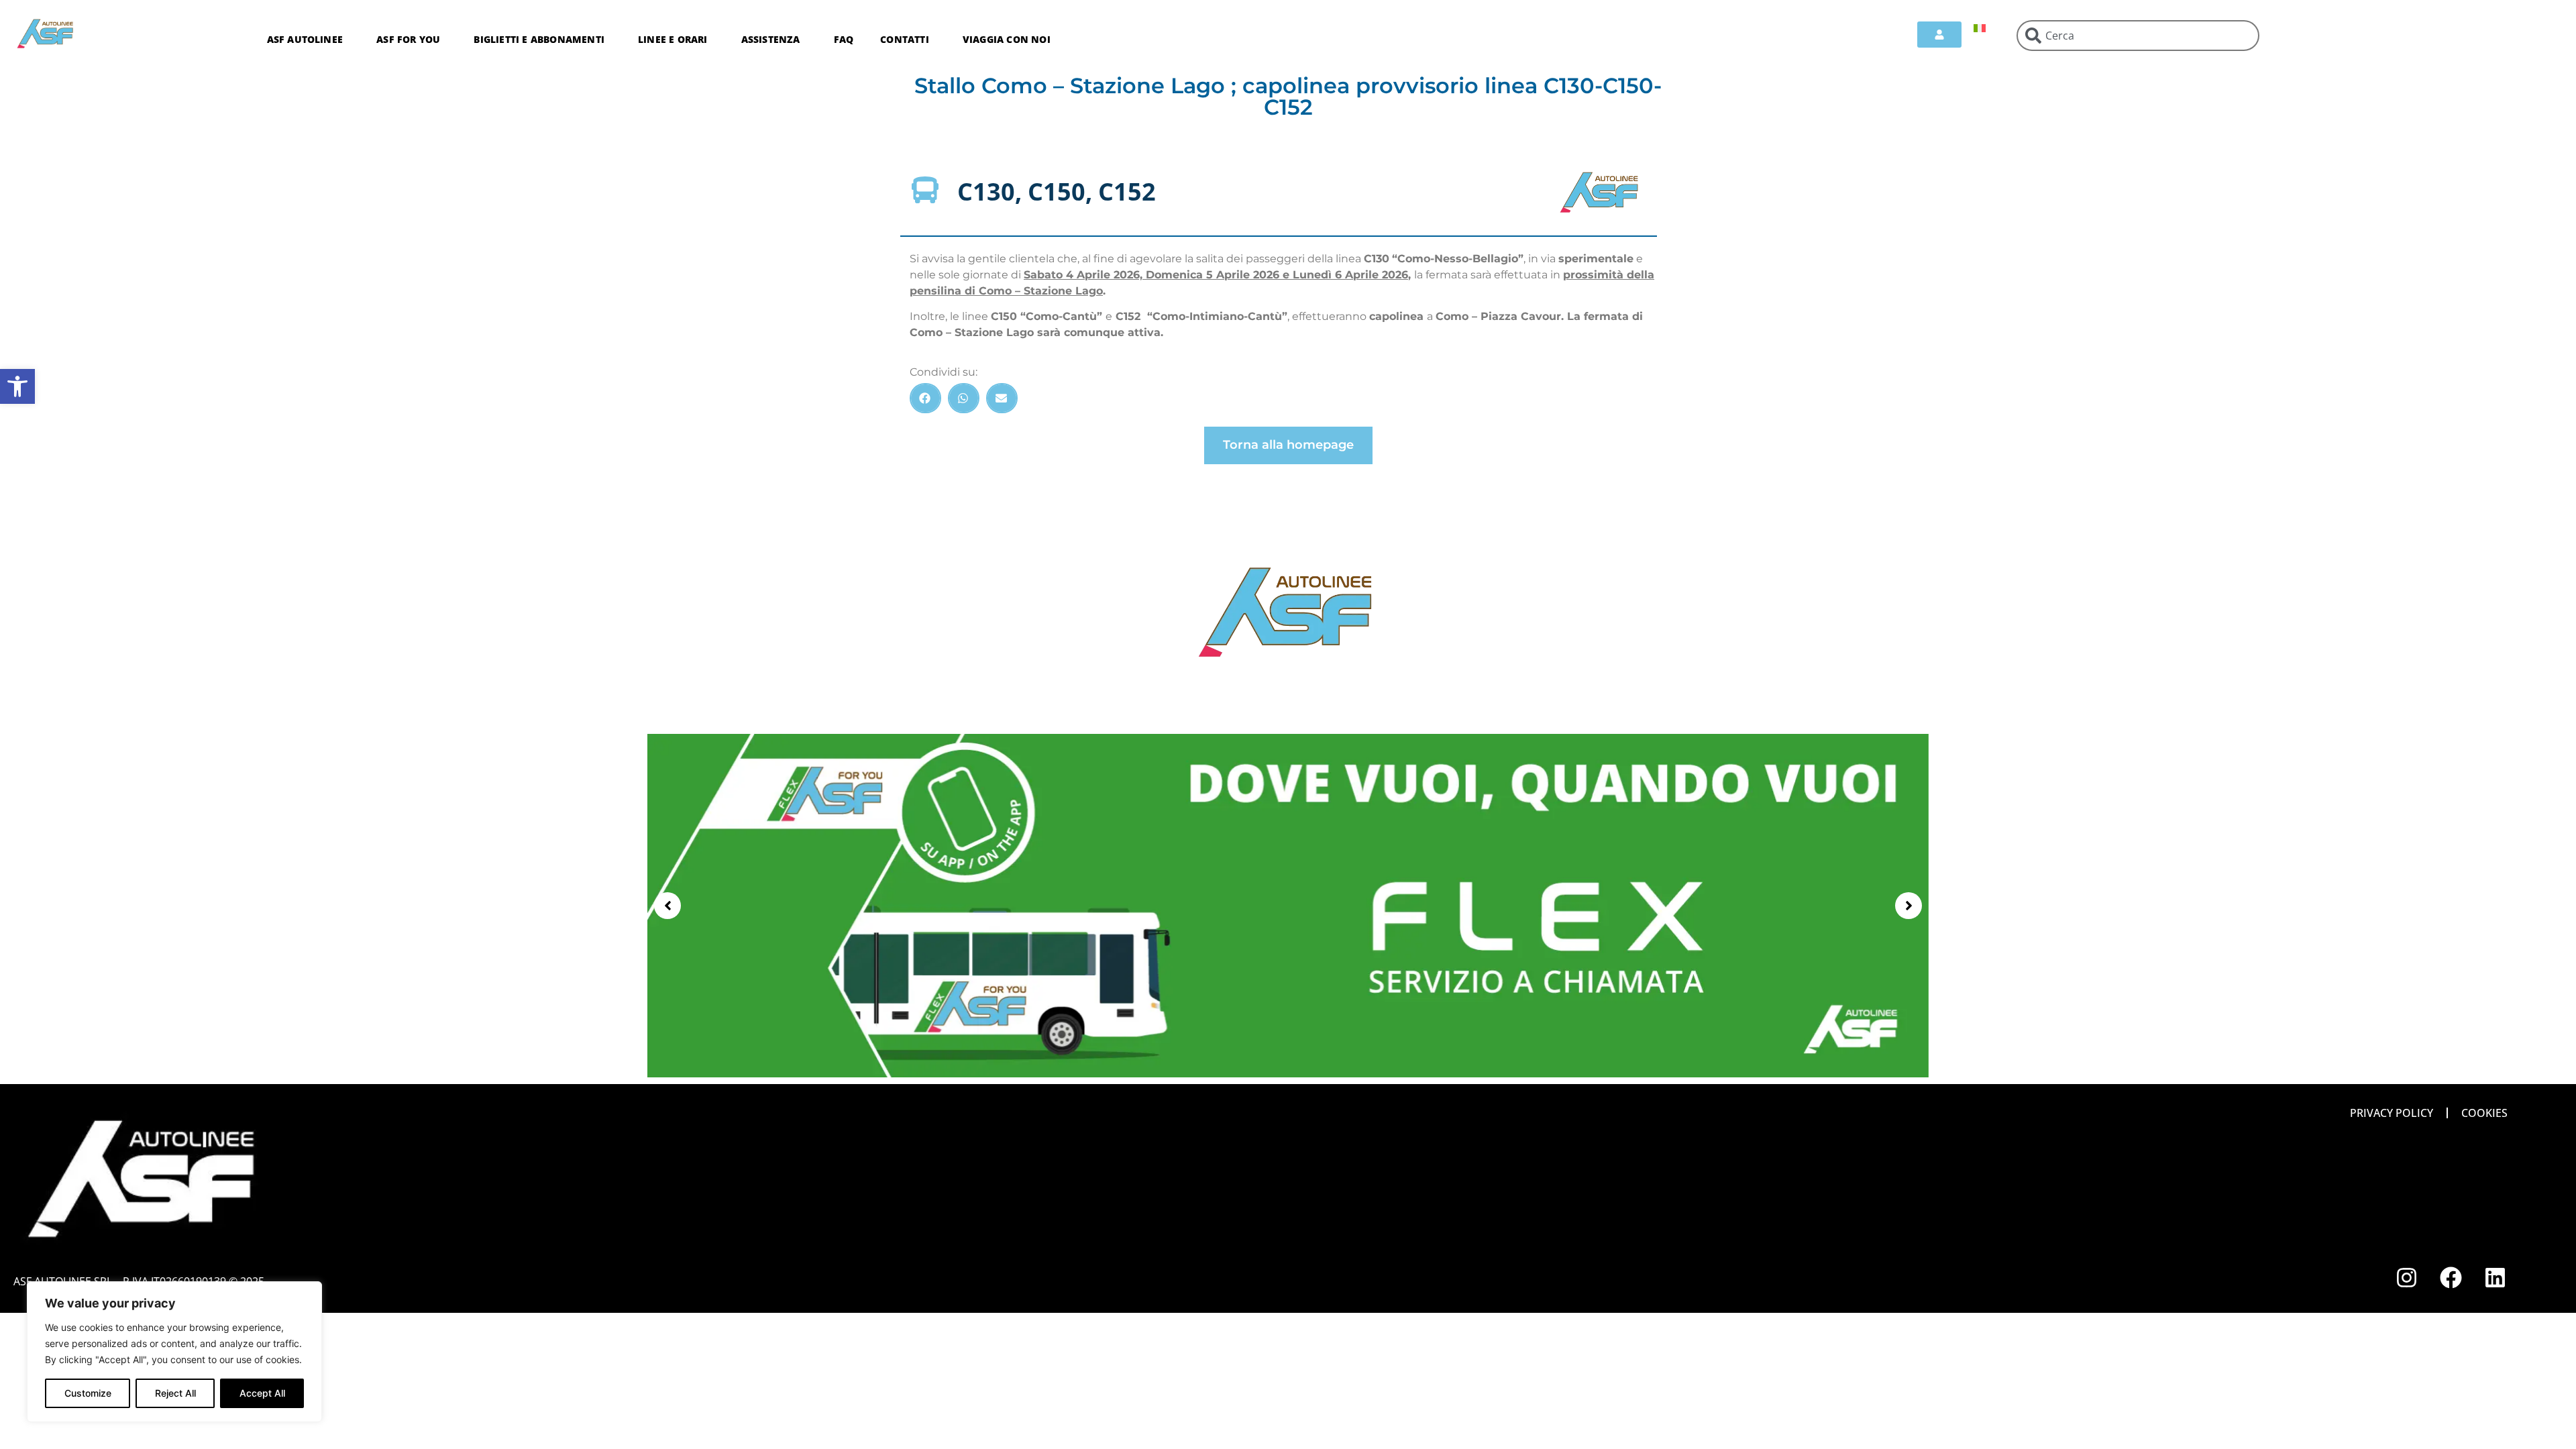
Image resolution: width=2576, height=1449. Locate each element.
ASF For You (408, 39)
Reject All (175, 1393)
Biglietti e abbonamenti (539, 39)
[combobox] (2138, 36)
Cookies (2484, 1113)
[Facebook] (2451, 1277)
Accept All (262, 1393)
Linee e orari (673, 39)
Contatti (905, 39)
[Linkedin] (2495, 1277)
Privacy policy (2392, 1113)
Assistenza (771, 39)
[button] (17, 386)
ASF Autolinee (305, 39)
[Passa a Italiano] (1980, 27)
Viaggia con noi (1007, 39)
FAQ (844, 39)
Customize (88, 1393)
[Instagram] (2406, 1277)
